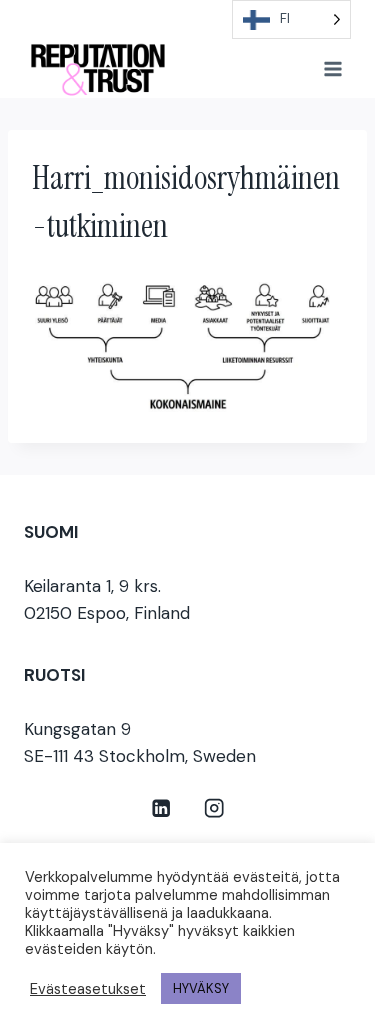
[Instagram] (214, 807)
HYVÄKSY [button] (201, 988)
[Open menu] (332, 68)
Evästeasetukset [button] (88, 989)
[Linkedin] (161, 807)
